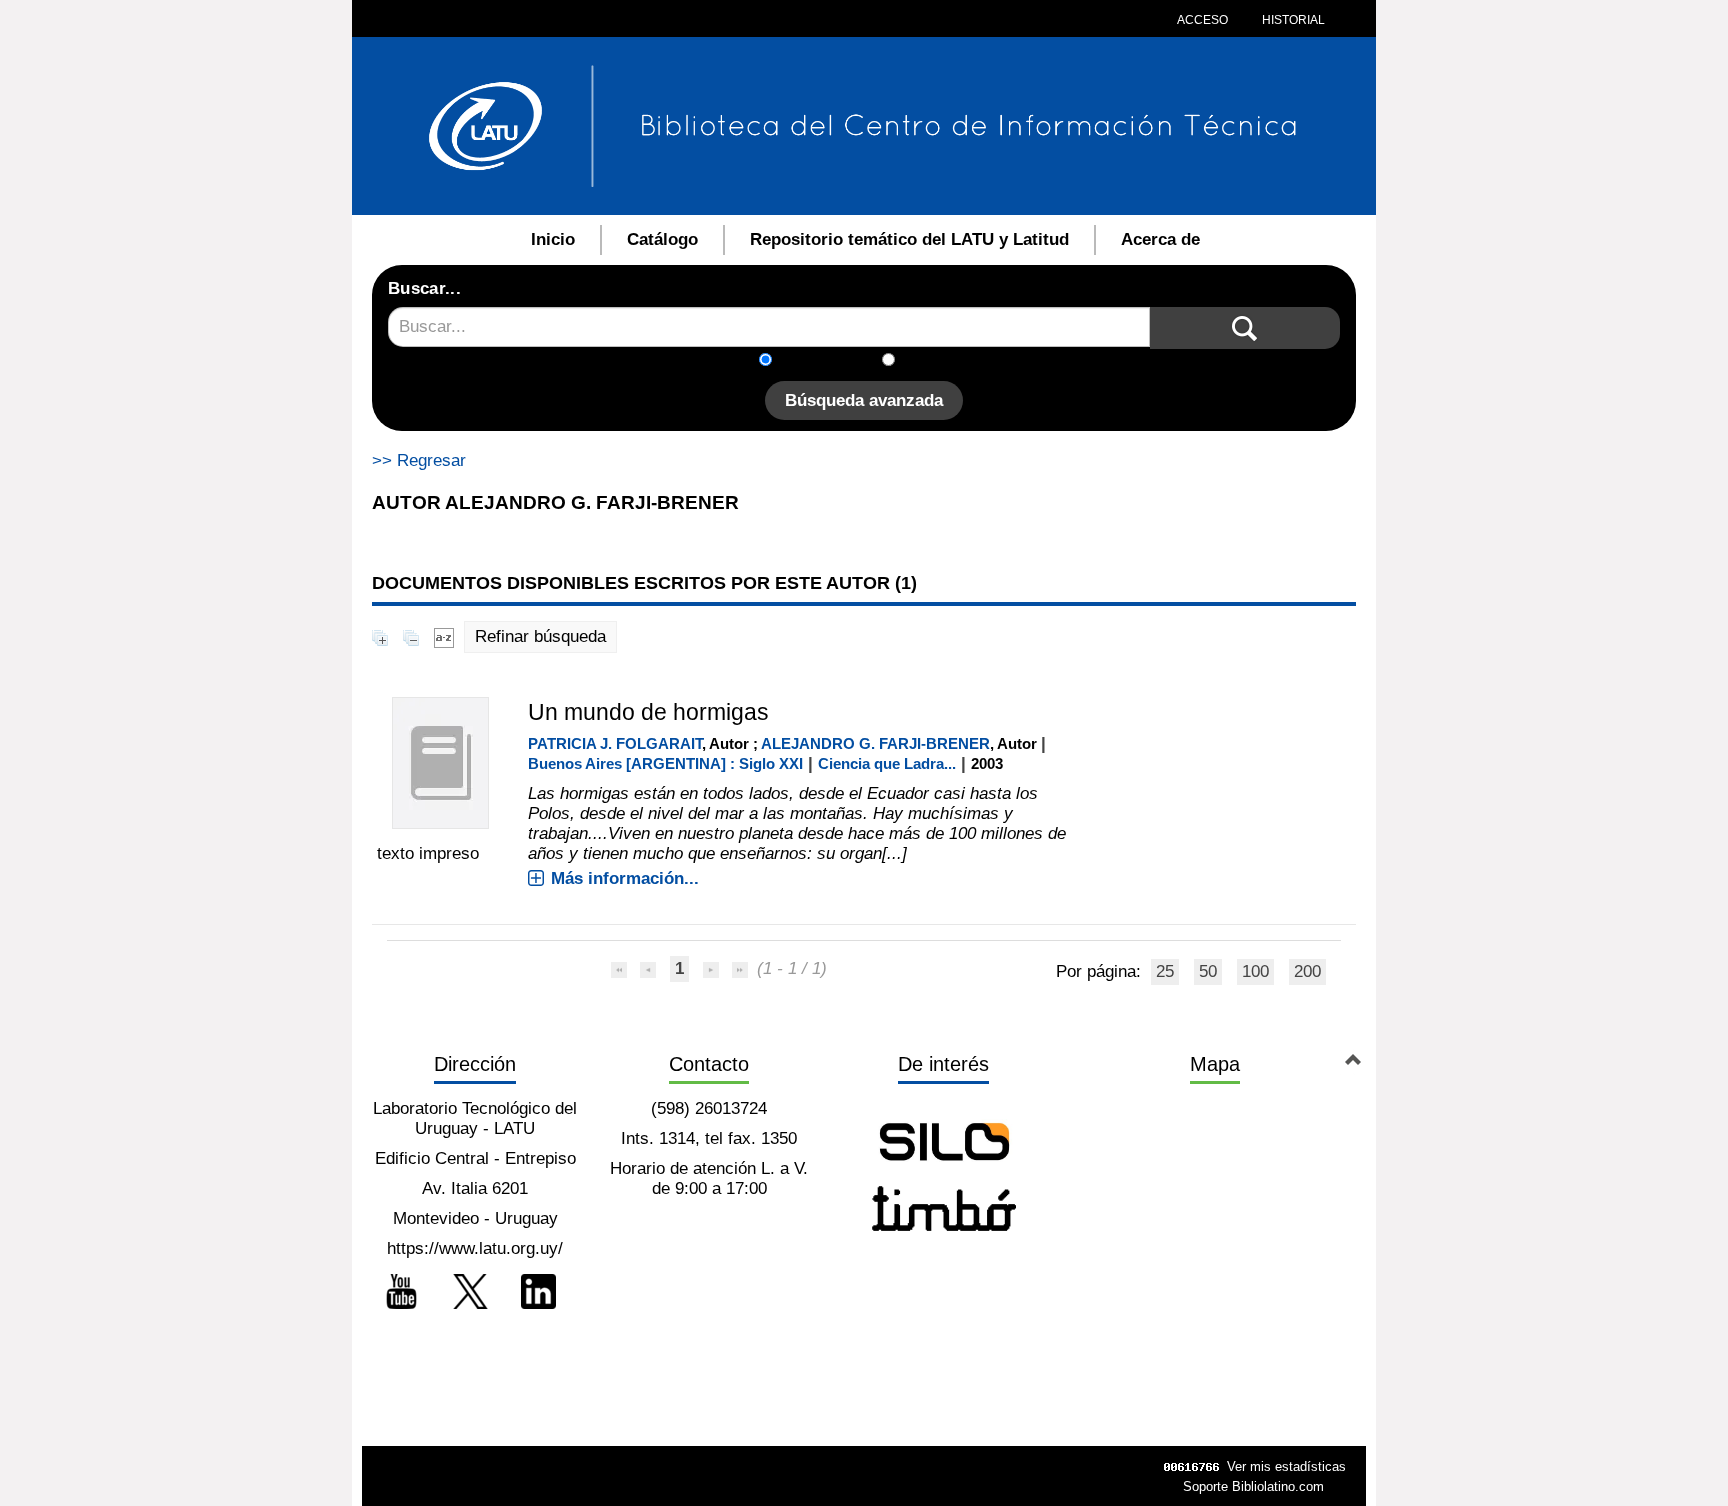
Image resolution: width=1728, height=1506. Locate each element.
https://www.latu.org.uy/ (475, 1248)
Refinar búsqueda (540, 636)
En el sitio (943, 361)
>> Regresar (419, 460)
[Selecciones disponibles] (444, 636)
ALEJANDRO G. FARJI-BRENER (875, 743)
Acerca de (1160, 239)
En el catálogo (833, 361)
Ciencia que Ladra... (887, 763)
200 (1307, 971)
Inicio (553, 239)
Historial (1292, 20)
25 (1165, 971)
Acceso (1202, 20)
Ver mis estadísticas (1286, 1466)
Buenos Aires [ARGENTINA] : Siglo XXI (665, 763)
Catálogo (662, 239)
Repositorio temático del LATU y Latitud (909, 239)
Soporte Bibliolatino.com (1253, 1486)
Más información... (625, 878)
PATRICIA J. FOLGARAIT (615, 743)
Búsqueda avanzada (864, 400)
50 (1208, 971)
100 (1255, 971)
